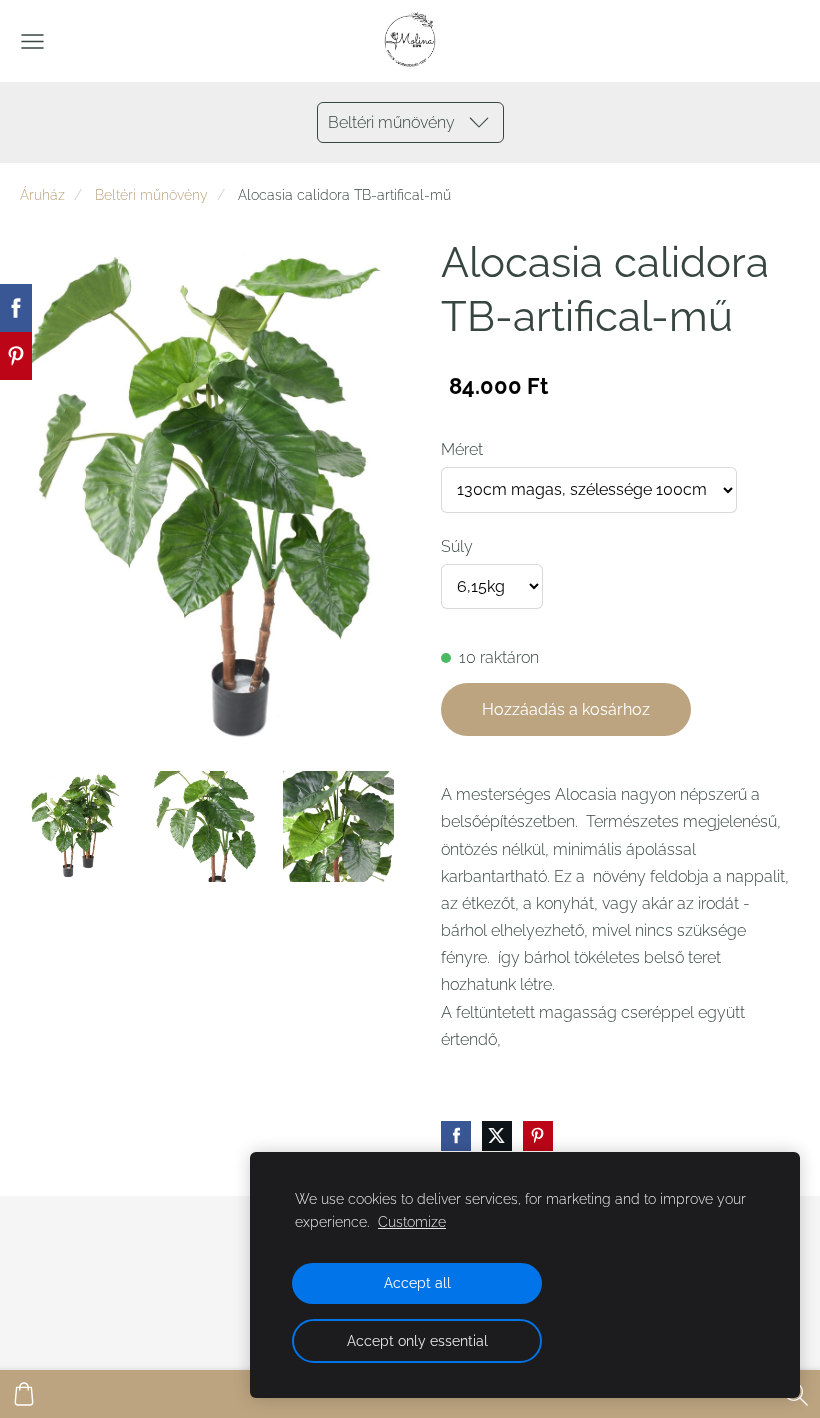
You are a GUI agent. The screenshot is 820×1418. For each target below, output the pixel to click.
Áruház (42, 194)
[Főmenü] (32, 41)
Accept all (417, 1282)
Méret (462, 449)
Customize (412, 1221)
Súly (457, 546)
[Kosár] (24, 1394)
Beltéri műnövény (151, 194)
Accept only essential (417, 1340)
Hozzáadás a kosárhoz (566, 709)
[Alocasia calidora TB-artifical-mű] (75, 826)
